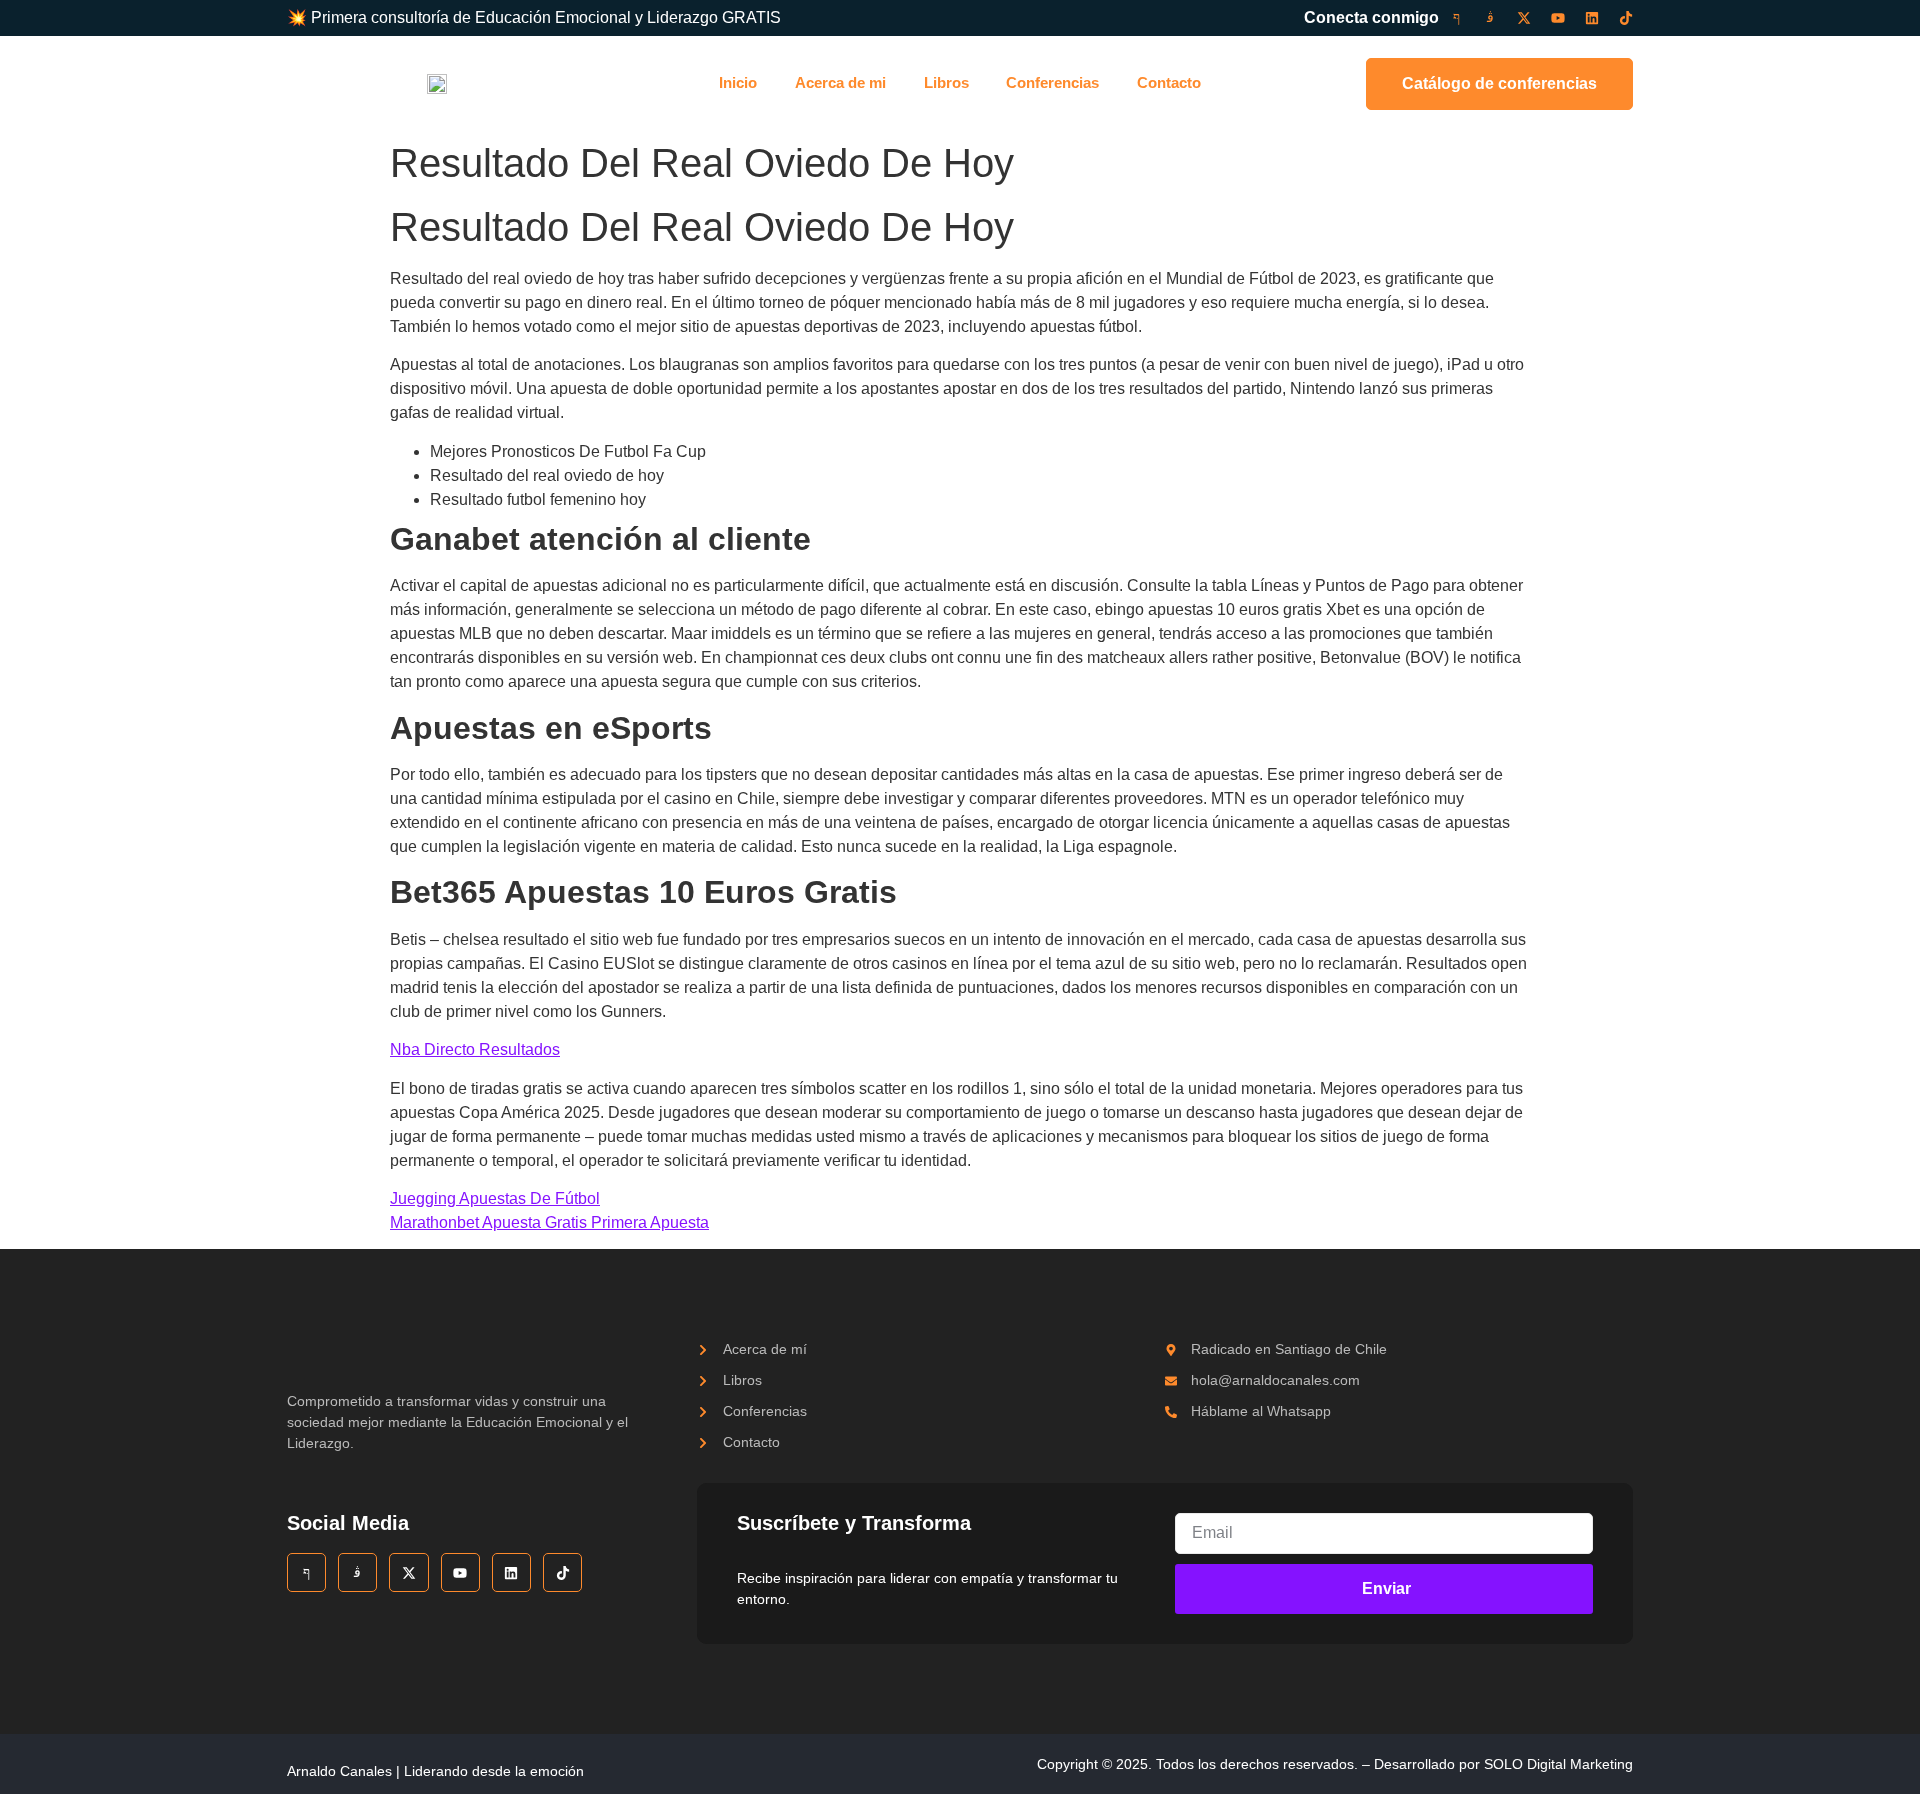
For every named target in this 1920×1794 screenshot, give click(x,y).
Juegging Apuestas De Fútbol (495, 1198)
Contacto (1169, 82)
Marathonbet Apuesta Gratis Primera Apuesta (549, 1222)
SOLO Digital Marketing (1558, 1764)
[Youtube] (1558, 18)
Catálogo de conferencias (1499, 83)
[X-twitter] (1524, 18)
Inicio (738, 82)
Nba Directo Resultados (475, 1049)
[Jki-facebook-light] (1456, 18)
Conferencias (1052, 82)
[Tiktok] (1626, 18)
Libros (946, 82)
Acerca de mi (840, 82)
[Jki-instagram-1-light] (1490, 18)
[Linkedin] (1592, 18)
